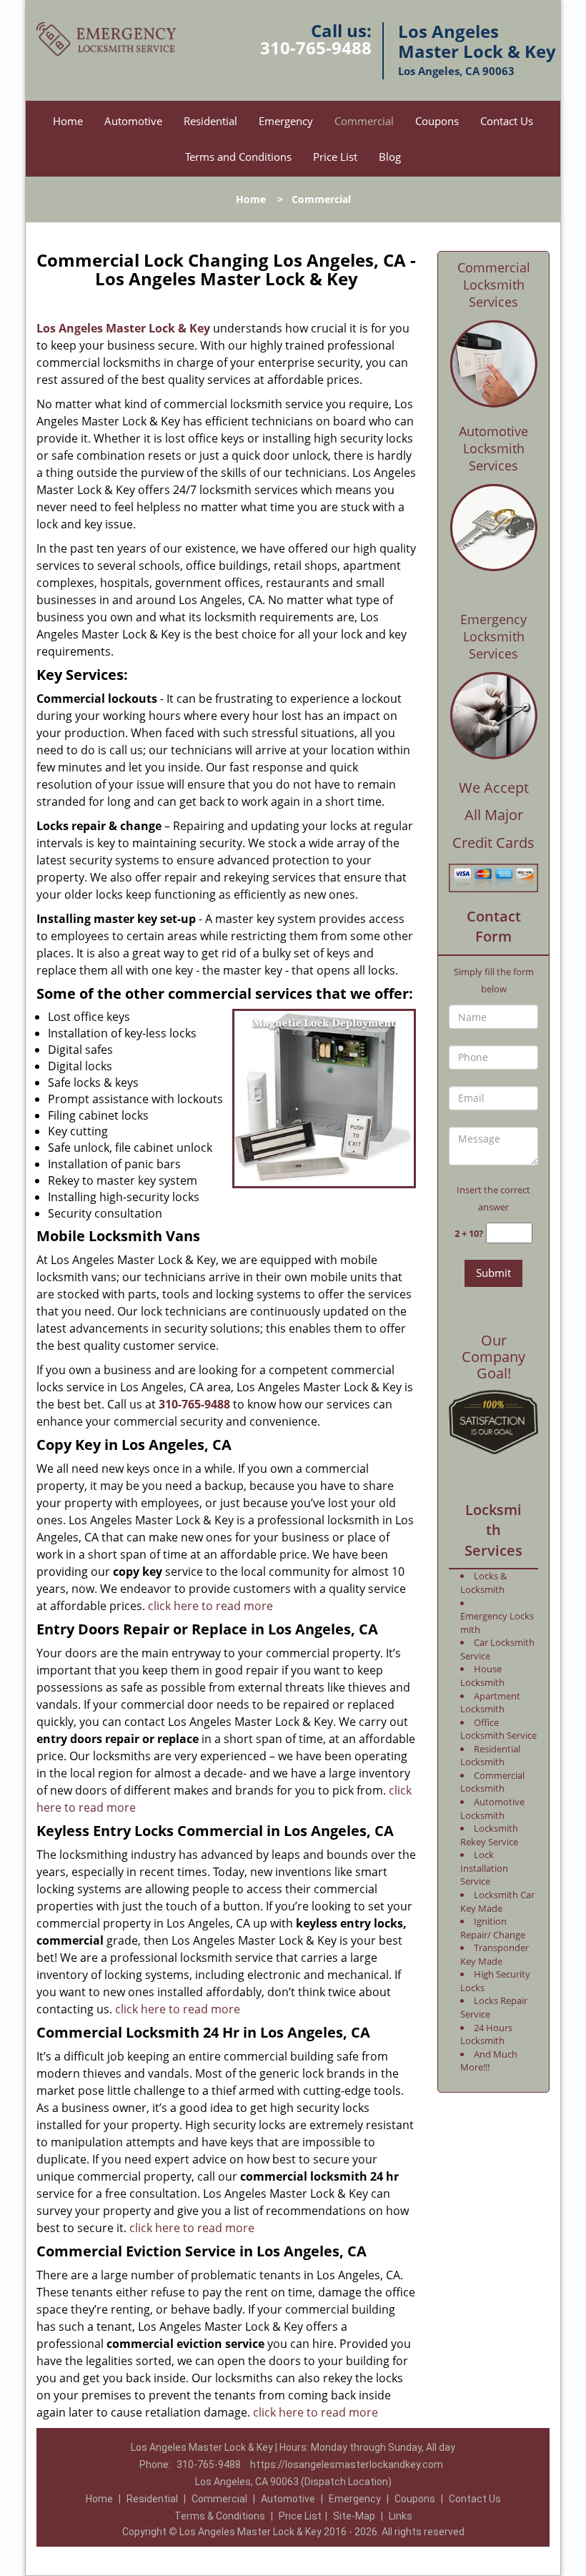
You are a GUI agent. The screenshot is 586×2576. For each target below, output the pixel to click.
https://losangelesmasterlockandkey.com (347, 2464)
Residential (210, 121)
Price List (335, 157)
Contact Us (507, 121)
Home (68, 121)
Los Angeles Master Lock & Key (123, 328)
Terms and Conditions (238, 157)
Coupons (437, 121)
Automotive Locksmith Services (493, 448)
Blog (390, 157)
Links (401, 2516)
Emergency (286, 121)
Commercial (364, 121)
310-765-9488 (316, 48)
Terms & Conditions (220, 2516)
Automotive (133, 121)
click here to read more (210, 1606)
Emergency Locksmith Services (493, 636)
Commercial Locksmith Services (494, 285)
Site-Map (354, 2516)
